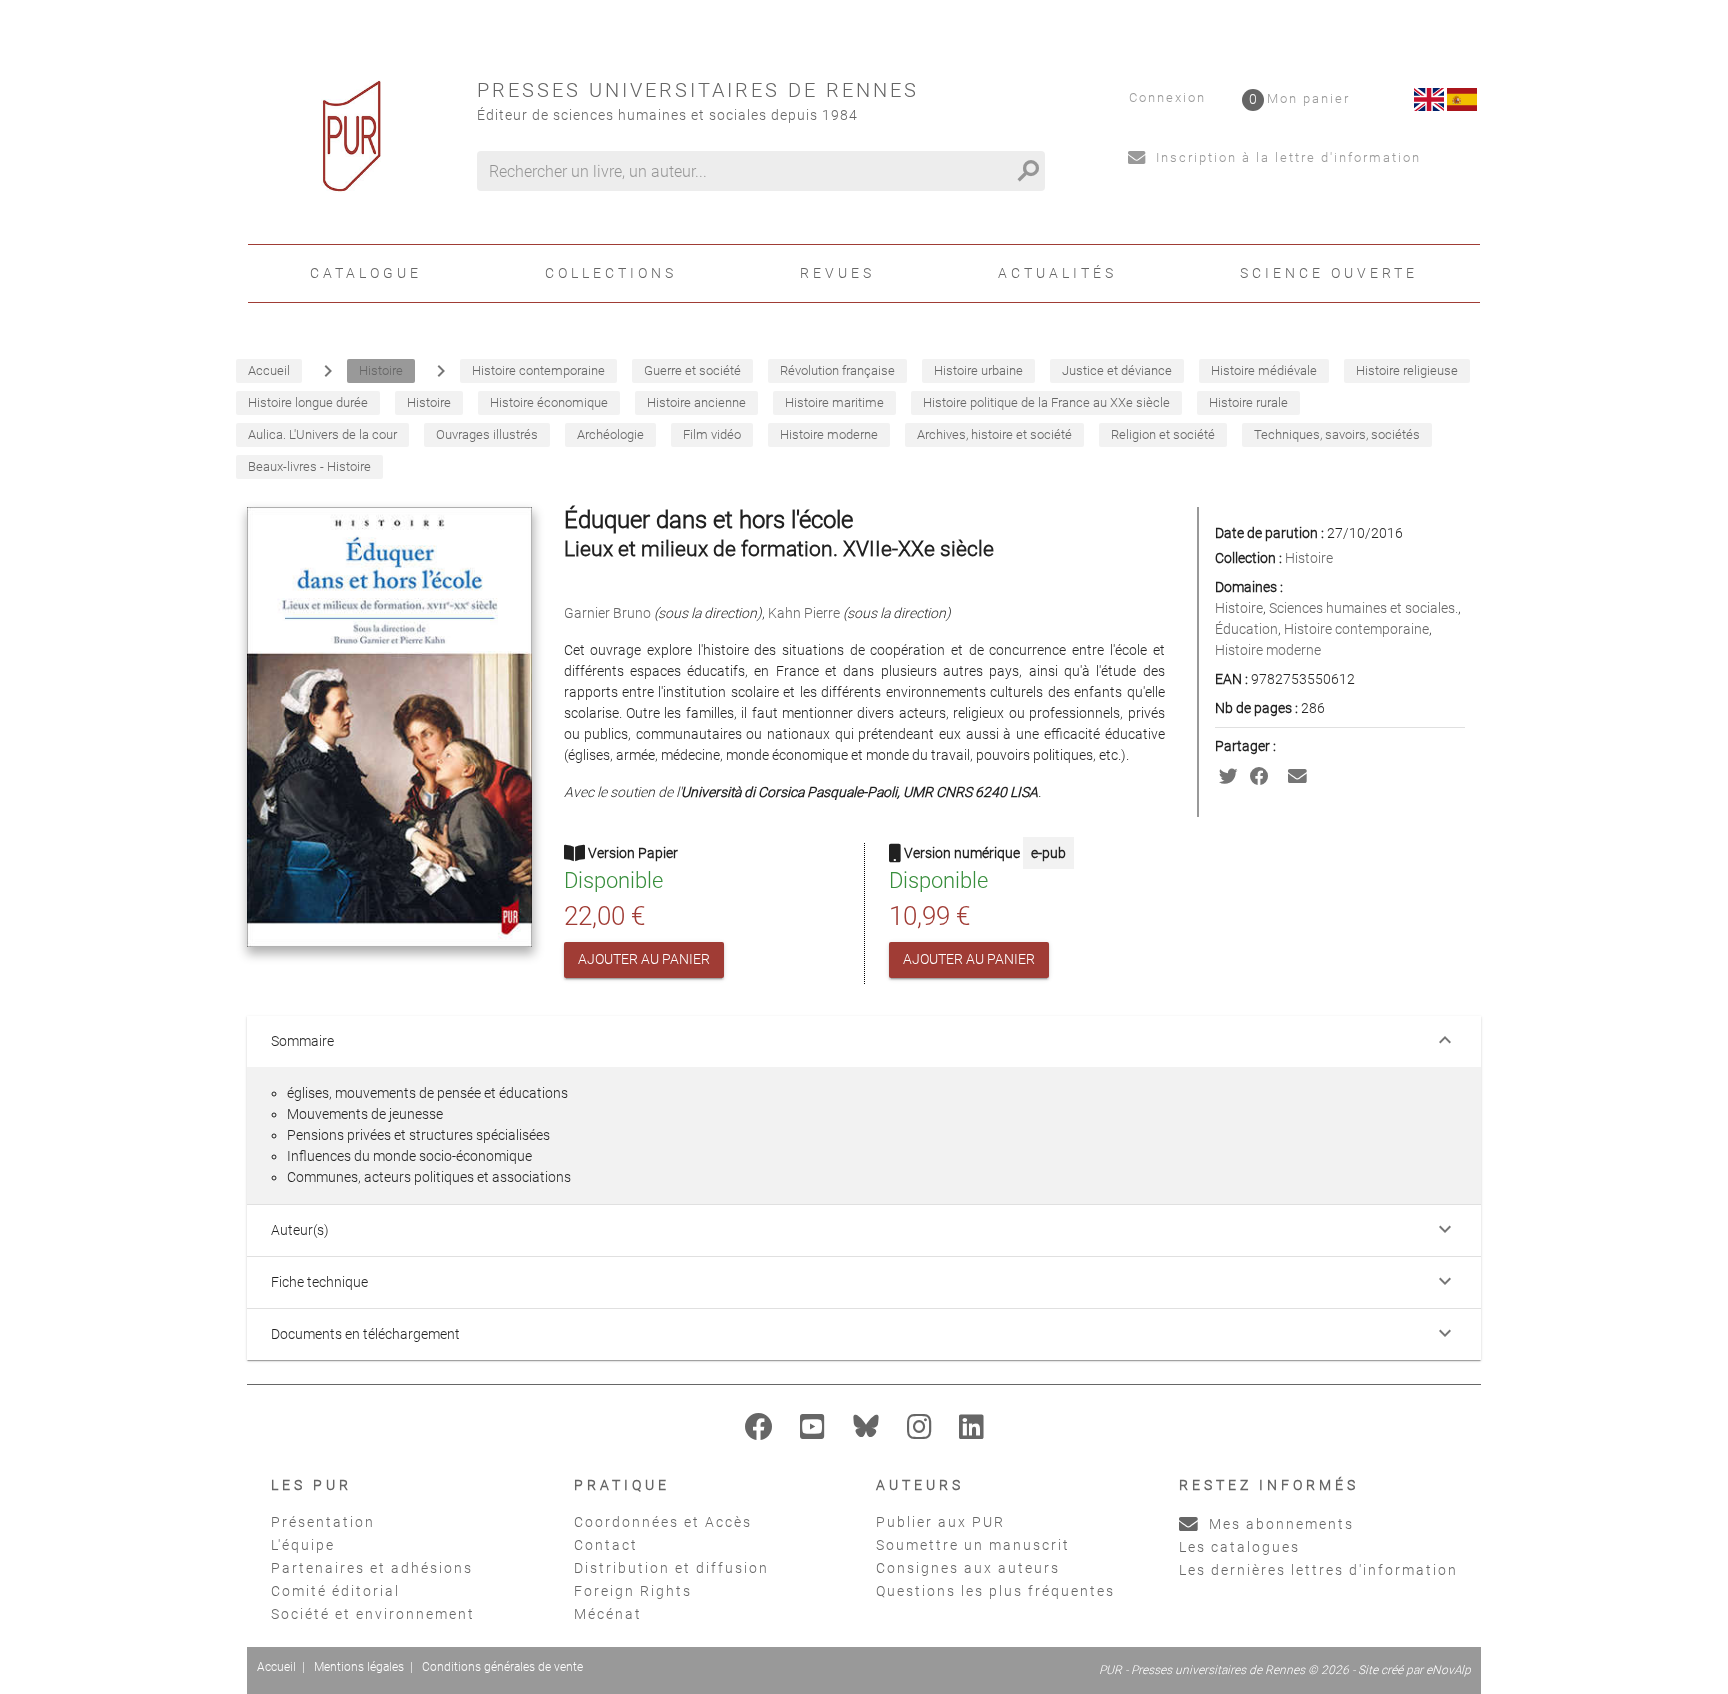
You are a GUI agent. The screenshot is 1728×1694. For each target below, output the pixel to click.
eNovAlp (1448, 1670)
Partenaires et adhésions (372, 1568)
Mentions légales (359, 1667)
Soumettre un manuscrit (973, 1545)
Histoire (1309, 558)
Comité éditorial (335, 1591)
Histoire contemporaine (1356, 629)
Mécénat (608, 1614)
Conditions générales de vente (502, 1667)
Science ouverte (1329, 273)
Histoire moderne (1268, 650)
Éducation (1246, 629)
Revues (837, 273)
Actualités (1057, 273)
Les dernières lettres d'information (1318, 1570)
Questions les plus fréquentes (995, 1591)
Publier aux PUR (940, 1522)
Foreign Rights (633, 1591)
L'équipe (303, 1545)
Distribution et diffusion (671, 1568)
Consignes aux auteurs (968, 1568)
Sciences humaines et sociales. (1363, 608)
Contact (606, 1545)
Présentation (323, 1522)
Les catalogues (1239, 1547)
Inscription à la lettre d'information (1286, 157)
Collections (611, 273)
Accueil (276, 1667)
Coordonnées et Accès (663, 1522)
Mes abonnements (1279, 1524)
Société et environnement (373, 1614)
